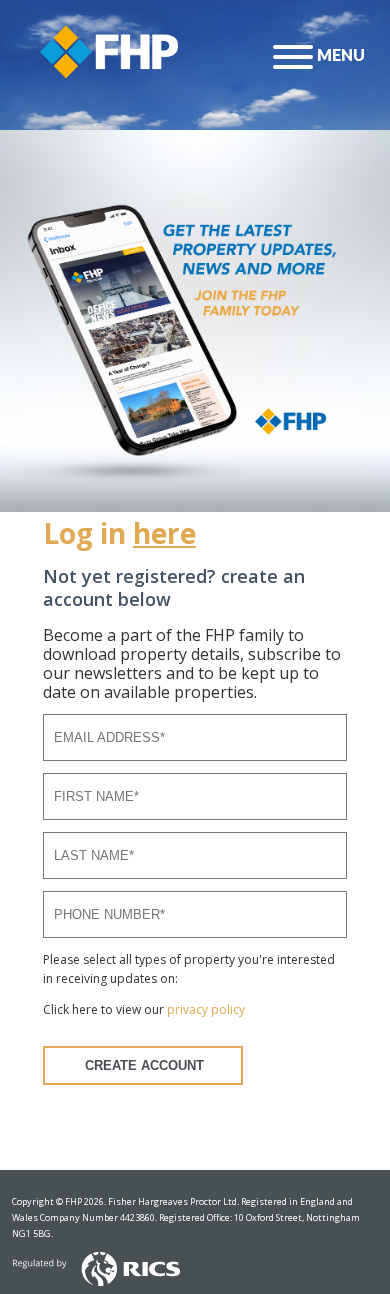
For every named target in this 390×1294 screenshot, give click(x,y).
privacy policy (206, 1009)
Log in (119, 533)
